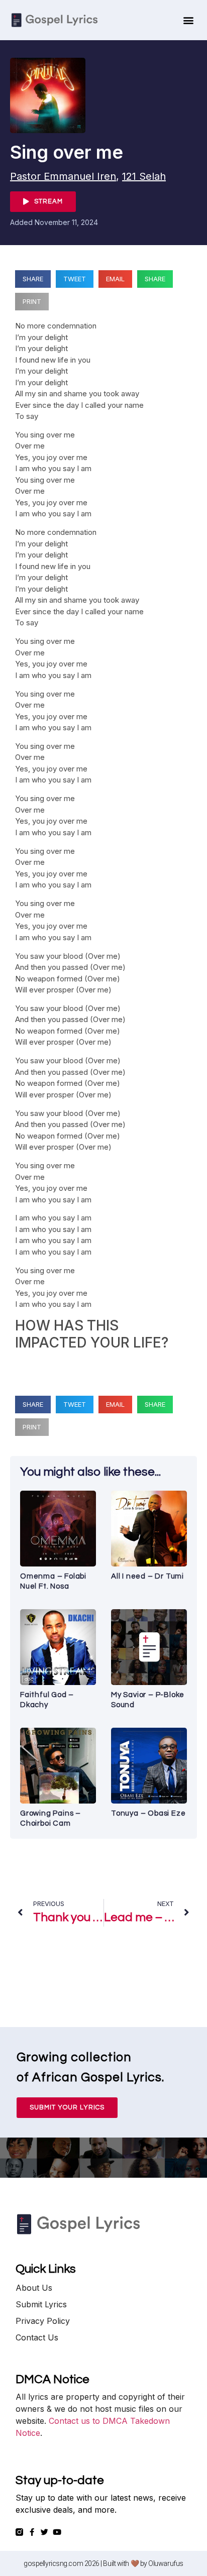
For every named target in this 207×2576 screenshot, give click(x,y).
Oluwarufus (166, 2563)
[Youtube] (57, 2532)
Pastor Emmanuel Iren (63, 176)
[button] (188, 20)
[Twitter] (44, 2532)
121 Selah (144, 176)
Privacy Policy (43, 2321)
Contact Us (37, 2337)
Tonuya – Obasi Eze (148, 1813)
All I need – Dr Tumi (147, 1576)
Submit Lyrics (41, 2304)
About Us (34, 2288)
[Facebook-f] (32, 2532)
